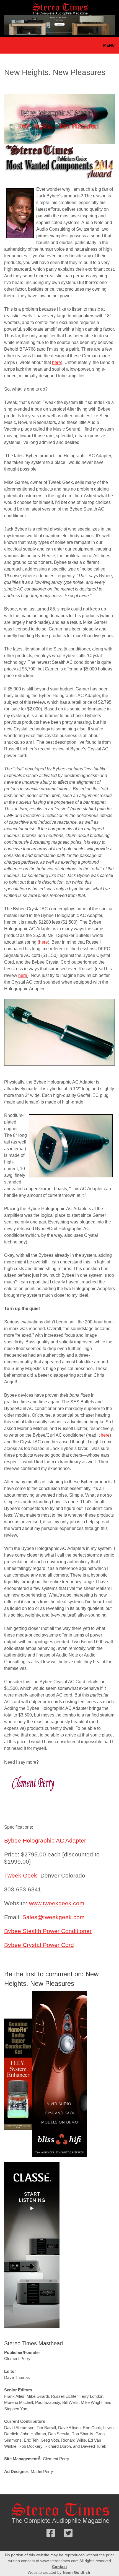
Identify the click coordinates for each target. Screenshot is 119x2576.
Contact (59, 2567)
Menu (109, 45)
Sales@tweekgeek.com (54, 1917)
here (56, 362)
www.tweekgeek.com (57, 1903)
